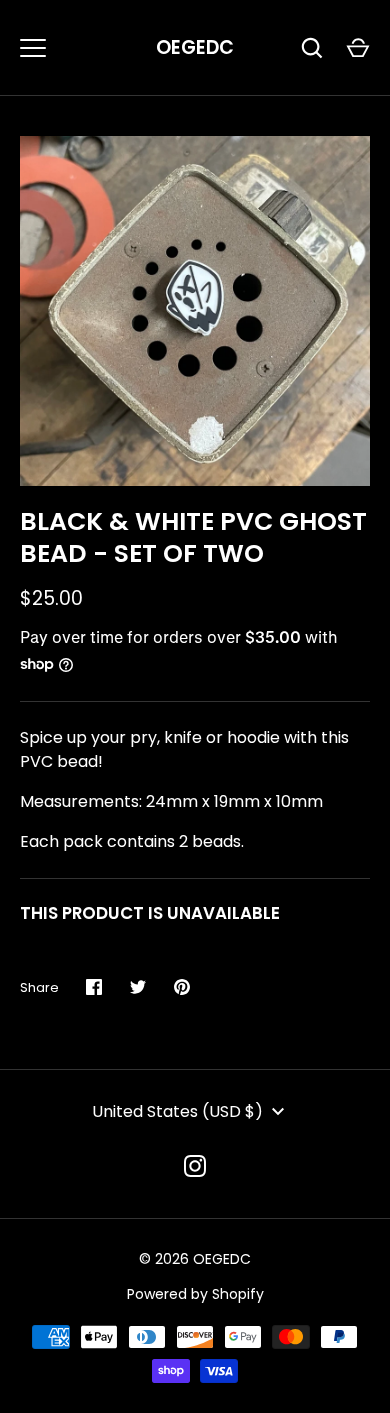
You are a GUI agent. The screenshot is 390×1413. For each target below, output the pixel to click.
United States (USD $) (177, 1111)
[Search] (312, 48)
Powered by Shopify (195, 1294)
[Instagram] (195, 1166)
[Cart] (358, 48)
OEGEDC (195, 47)
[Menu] (33, 48)
